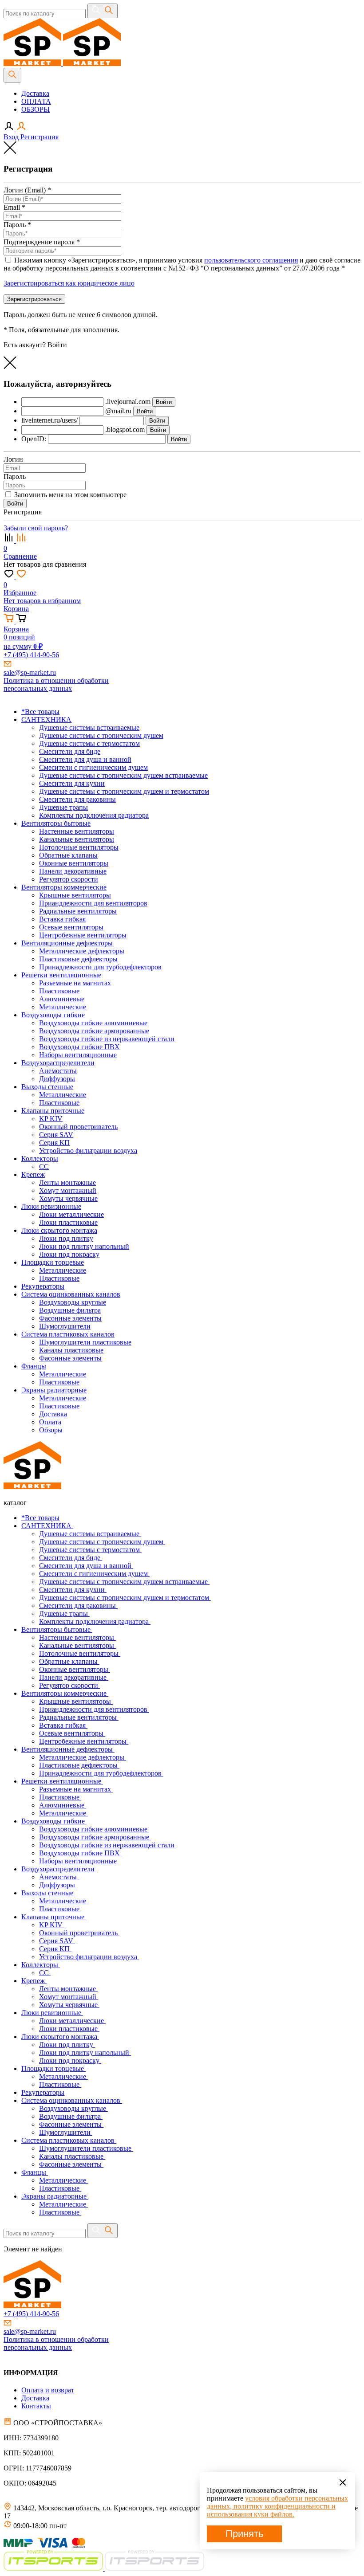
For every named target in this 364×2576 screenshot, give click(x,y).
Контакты (36, 2406)
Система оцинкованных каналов (72, 2100)
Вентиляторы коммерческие (65, 1693)
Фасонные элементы (71, 2124)
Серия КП (55, 1949)
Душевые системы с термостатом (90, 1550)
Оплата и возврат (48, 2390)
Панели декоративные (74, 1677)
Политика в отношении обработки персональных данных (56, 684)
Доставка (35, 93)
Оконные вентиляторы (75, 1669)
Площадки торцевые (53, 2068)
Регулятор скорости (69, 1685)
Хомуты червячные (69, 2005)
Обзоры (51, 1430)
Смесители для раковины (78, 1606)
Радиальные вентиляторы (79, 1717)
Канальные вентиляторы (77, 1645)
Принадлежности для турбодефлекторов (101, 1773)
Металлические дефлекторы (83, 1757)
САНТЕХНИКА (47, 1526)
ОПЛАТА (36, 101)
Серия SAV (57, 1941)
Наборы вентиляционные (79, 1861)
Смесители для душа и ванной (86, 1566)
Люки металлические (72, 2021)
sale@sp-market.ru (30, 672)
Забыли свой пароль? (36, 528)
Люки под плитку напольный (85, 2053)
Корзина (16, 609)
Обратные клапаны (69, 1661)
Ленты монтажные (68, 1989)
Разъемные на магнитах (76, 1789)
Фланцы (35, 2172)
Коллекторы (41, 1965)
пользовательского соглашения (251, 260)
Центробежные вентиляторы (84, 1741)
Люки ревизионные (52, 2013)
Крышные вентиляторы (76, 1701)
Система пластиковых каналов (69, 2140)
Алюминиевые (63, 1805)
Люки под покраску (70, 2060)
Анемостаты (59, 1877)
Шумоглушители (66, 2132)
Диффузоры (58, 1885)
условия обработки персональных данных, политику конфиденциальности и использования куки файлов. (277, 2506)
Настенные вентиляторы (77, 1637)
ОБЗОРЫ (36, 109)
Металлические (63, 1813)
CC (45, 1973)
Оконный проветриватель (79, 1933)
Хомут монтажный (69, 1997)
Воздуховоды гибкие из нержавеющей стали (108, 1845)
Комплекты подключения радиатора (95, 1621)
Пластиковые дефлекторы (79, 1765)
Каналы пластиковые (72, 2156)
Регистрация (40, 137)
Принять (244, 2534)
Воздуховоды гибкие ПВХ (80, 1853)
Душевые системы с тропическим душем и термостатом (125, 1598)
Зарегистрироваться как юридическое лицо (69, 283)
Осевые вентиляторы (72, 1733)
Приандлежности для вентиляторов (94, 1709)
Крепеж (34, 1981)
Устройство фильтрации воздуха (89, 1957)
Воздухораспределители (59, 1869)
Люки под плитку (67, 2045)
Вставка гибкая (63, 1725)
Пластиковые (60, 1797)
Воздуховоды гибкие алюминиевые (94, 1829)
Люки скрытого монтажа (60, 2037)
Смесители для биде (71, 1558)
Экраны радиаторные (55, 2196)
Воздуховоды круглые (73, 2108)
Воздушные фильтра (71, 2116)
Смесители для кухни (73, 1590)
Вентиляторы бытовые (57, 1629)
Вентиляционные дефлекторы (68, 1749)
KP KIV (52, 1925)
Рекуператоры (43, 2092)
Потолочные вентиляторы (80, 1653)
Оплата (50, 1422)
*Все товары (40, 1518)
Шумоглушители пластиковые (86, 2148)
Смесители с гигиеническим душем (94, 1574)
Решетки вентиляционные (62, 1781)
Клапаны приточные (54, 1917)
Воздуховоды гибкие (54, 1821)
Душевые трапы (64, 1613)
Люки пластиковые (69, 2029)
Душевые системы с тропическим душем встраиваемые (124, 1582)
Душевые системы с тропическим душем (102, 1542)
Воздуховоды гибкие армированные (95, 1837)
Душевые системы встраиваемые (90, 1534)
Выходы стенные (48, 1893)
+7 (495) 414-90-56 (31, 655)
